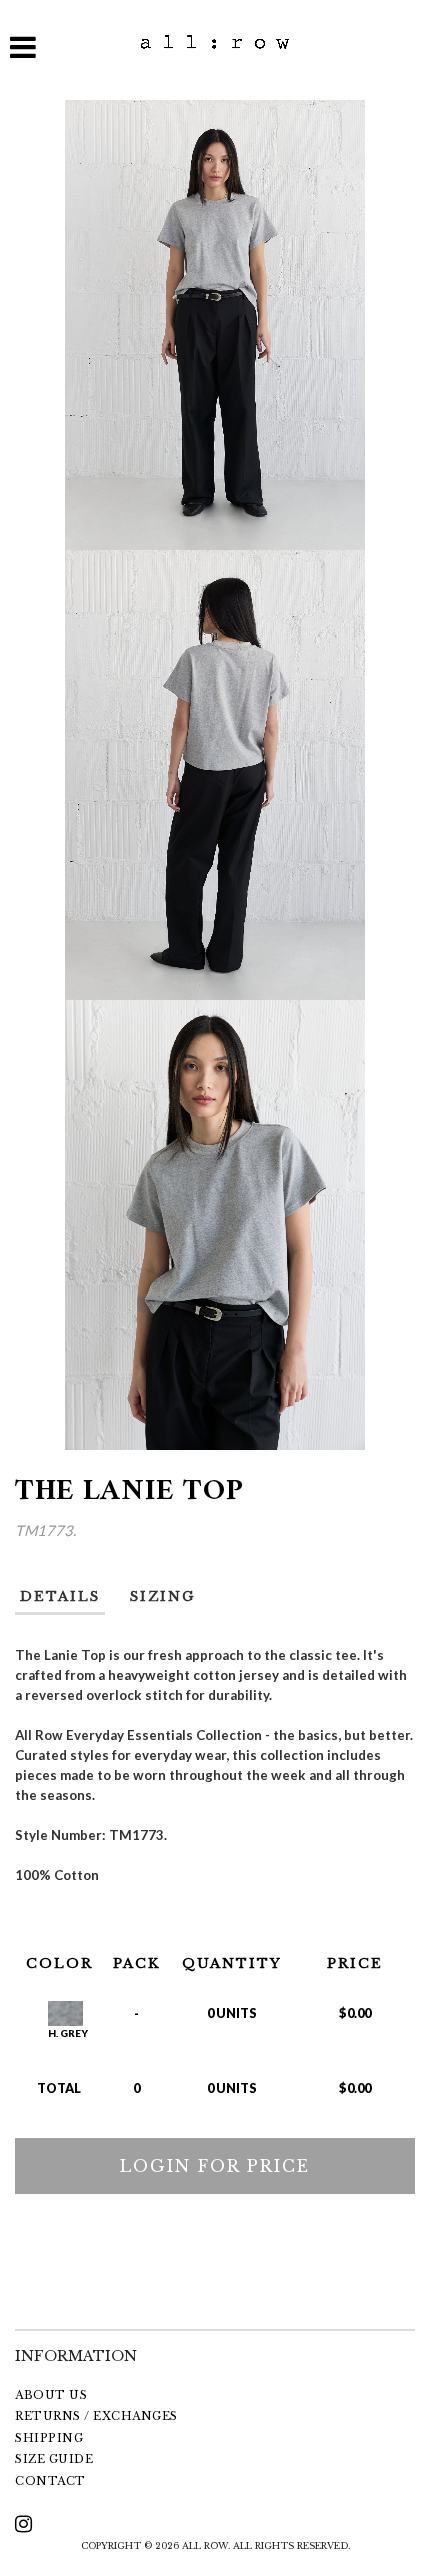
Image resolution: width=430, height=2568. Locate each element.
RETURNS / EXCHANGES (96, 2416)
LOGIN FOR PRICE (215, 2166)
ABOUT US (51, 2395)
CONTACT (50, 2481)
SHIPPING (49, 2438)
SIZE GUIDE (54, 2459)
